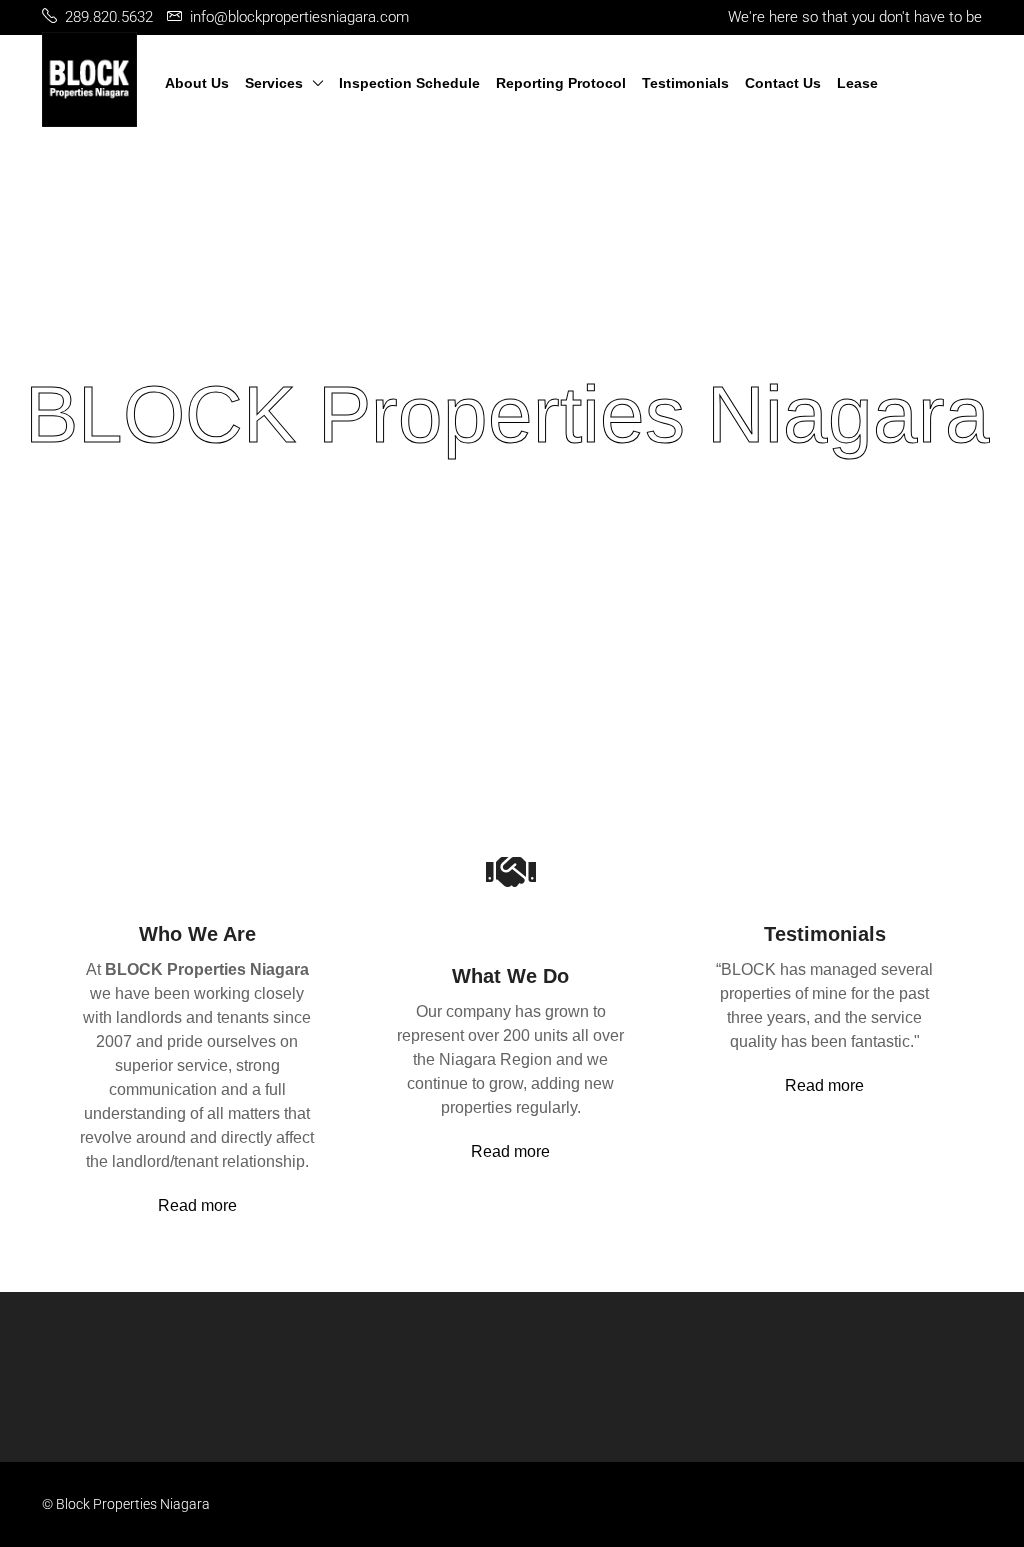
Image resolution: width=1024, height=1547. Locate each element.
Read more (197, 1205)
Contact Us (783, 83)
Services (274, 83)
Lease (857, 83)
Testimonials (685, 83)
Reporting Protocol (561, 83)
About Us (197, 83)
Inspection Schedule (409, 83)
